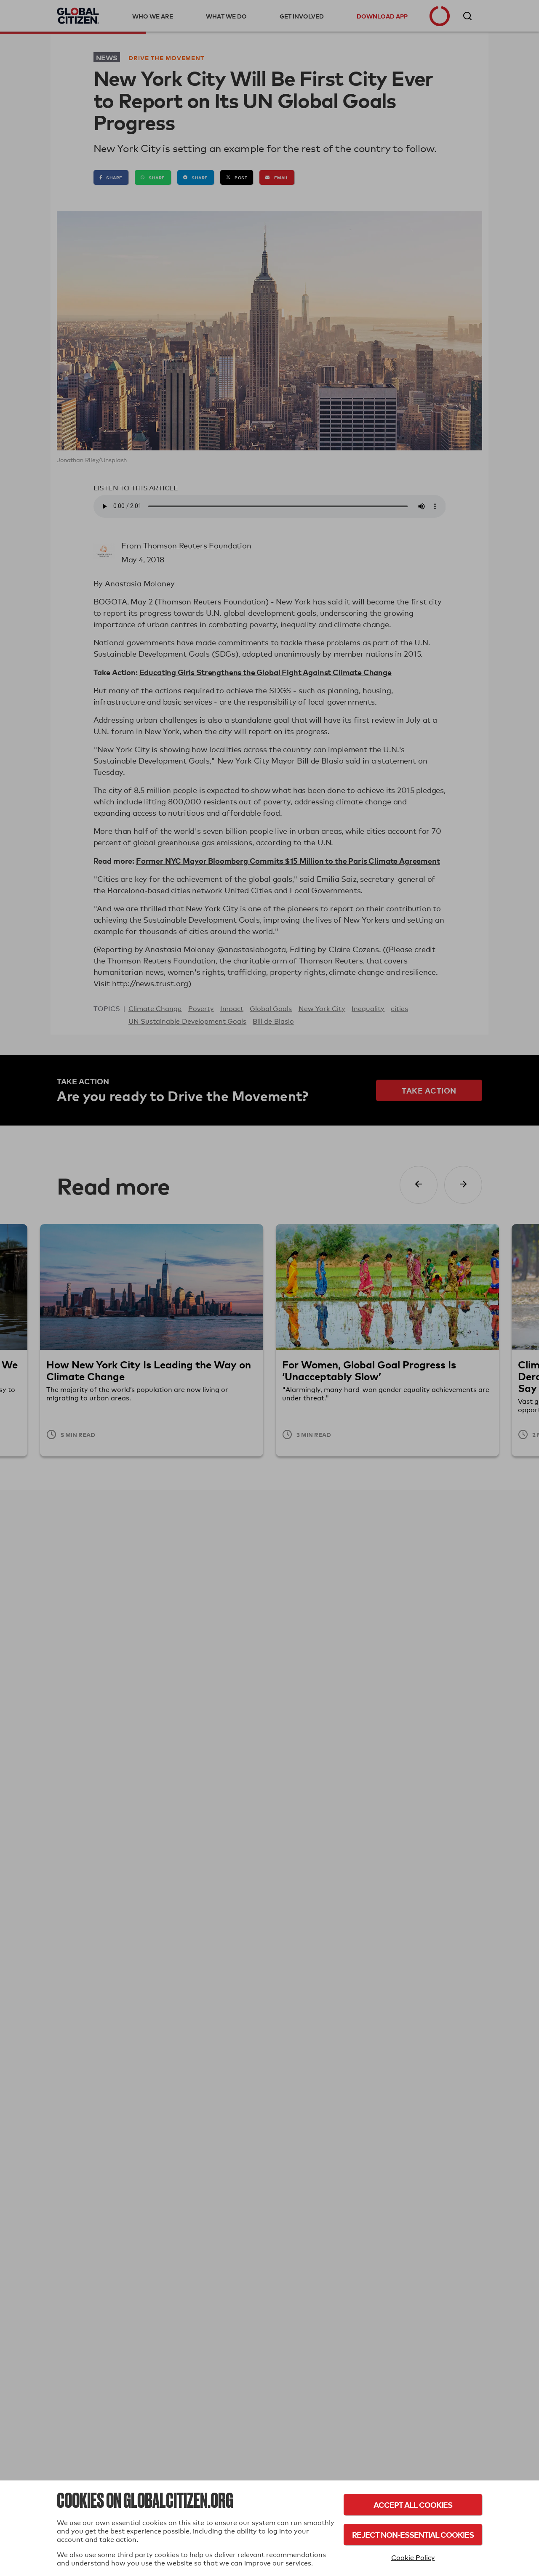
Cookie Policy (413, 2558)
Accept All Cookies (413, 2505)
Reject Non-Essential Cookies (413, 2535)
